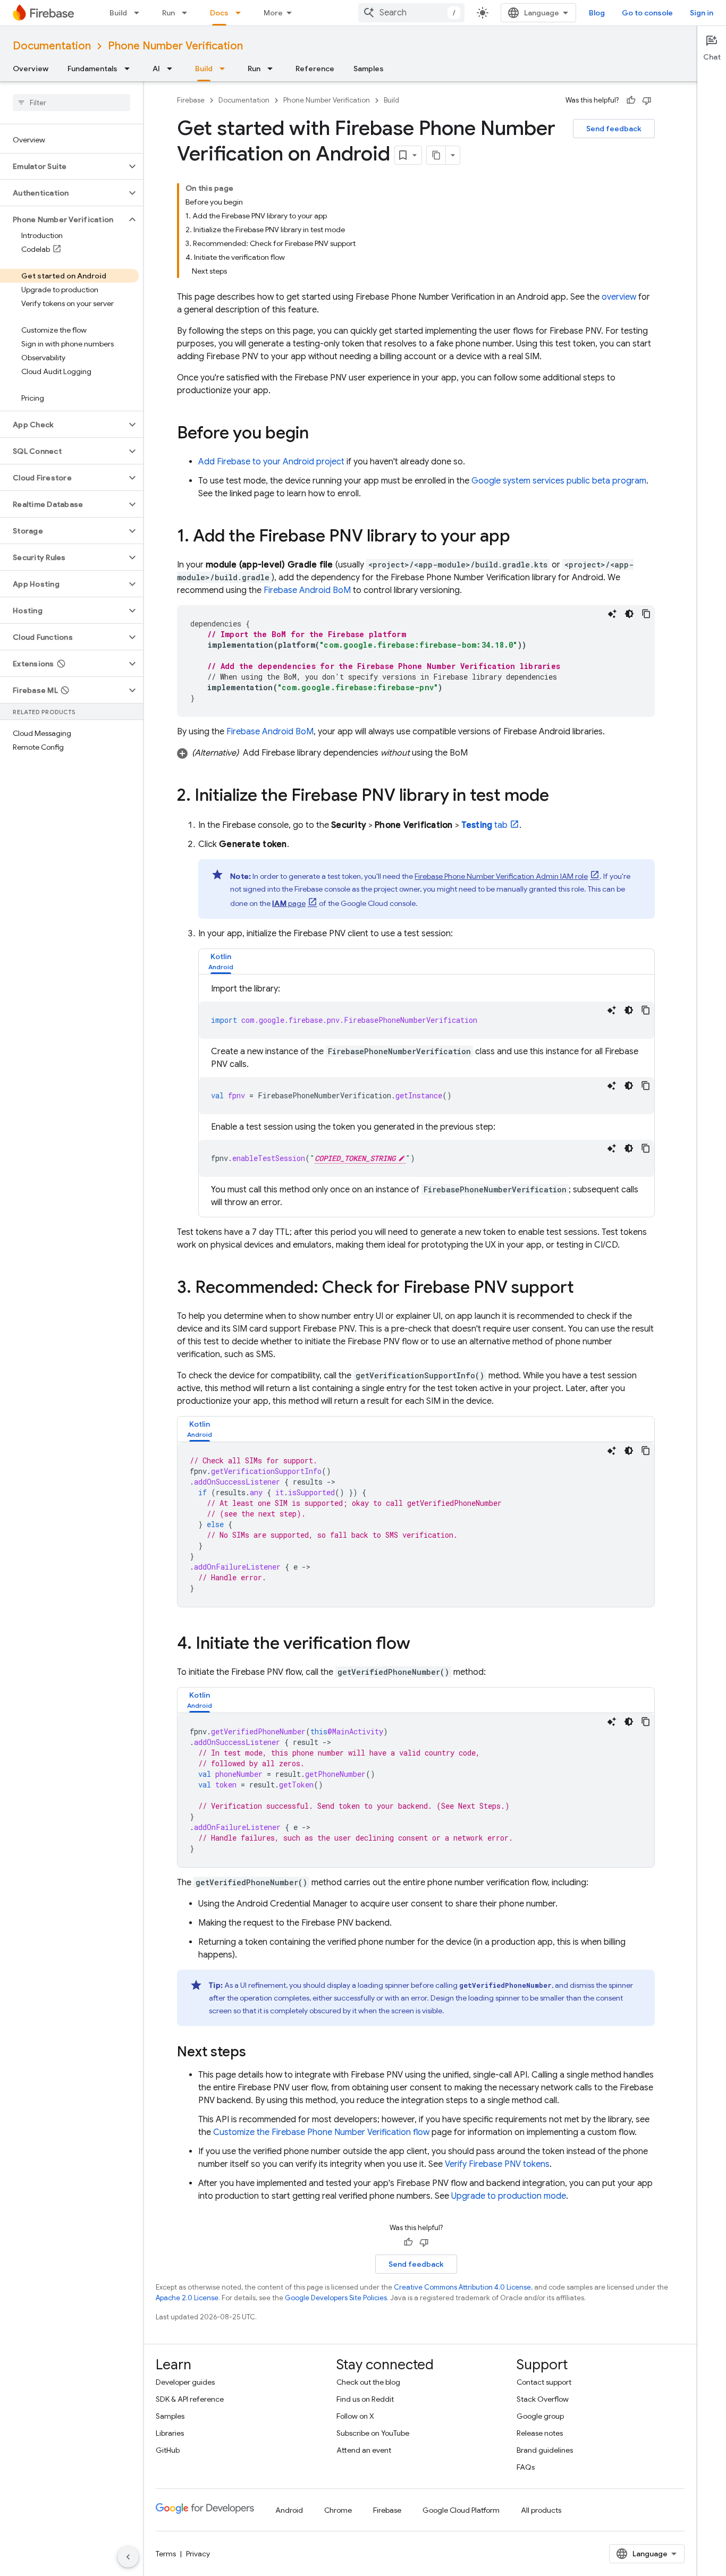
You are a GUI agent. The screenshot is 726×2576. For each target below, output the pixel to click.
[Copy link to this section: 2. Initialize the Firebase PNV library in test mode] (560, 796)
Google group (540, 2416)
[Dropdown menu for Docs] (241, 13)
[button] (63, 166)
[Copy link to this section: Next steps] (257, 2053)
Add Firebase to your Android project (271, 462)
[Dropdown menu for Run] (188, 13)
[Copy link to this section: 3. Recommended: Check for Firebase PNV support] (585, 1289)
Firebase (191, 100)
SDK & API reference (190, 2399)
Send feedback (614, 129)
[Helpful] (631, 100)
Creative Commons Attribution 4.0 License (462, 2287)
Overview (31, 69)
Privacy (198, 2554)
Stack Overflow (543, 2399)
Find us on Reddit (365, 2399)
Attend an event (364, 2450)
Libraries (170, 2433)
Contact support (544, 2382)
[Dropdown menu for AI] (173, 69)
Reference (315, 69)
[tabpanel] (427, 1096)
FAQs (526, 2467)
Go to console (647, 13)
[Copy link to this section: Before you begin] (319, 434)
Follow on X (355, 2416)
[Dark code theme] (629, 614)
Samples (369, 69)
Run (168, 13)
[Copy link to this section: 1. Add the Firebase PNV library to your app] (521, 537)
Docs (219, 13)
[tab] (221, 961)
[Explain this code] (612, 614)
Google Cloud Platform (461, 2510)
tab (485, 825)
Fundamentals (92, 69)
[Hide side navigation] (128, 2557)
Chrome (338, 2510)
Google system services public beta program (559, 481)
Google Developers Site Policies (336, 2298)
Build (118, 13)
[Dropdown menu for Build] (140, 13)
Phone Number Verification (175, 46)
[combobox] (411, 13)
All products (541, 2510)
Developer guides (185, 2382)
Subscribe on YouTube (373, 2433)
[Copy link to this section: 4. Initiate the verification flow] (421, 1645)
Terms (166, 2554)
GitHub (168, 2450)
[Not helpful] (647, 100)
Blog (597, 13)
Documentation (52, 46)
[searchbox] (71, 103)
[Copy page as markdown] (436, 155)
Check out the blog (368, 2382)
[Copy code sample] (646, 614)
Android (289, 2510)
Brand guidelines (545, 2450)
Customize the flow (321, 2132)
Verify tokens (497, 2164)
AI (156, 69)
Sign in (702, 13)
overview (619, 297)
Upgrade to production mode (509, 2196)
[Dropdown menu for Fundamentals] (130, 69)
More (273, 13)
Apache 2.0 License (187, 2298)
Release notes (540, 2433)
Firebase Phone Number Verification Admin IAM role (501, 876)
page (289, 903)
